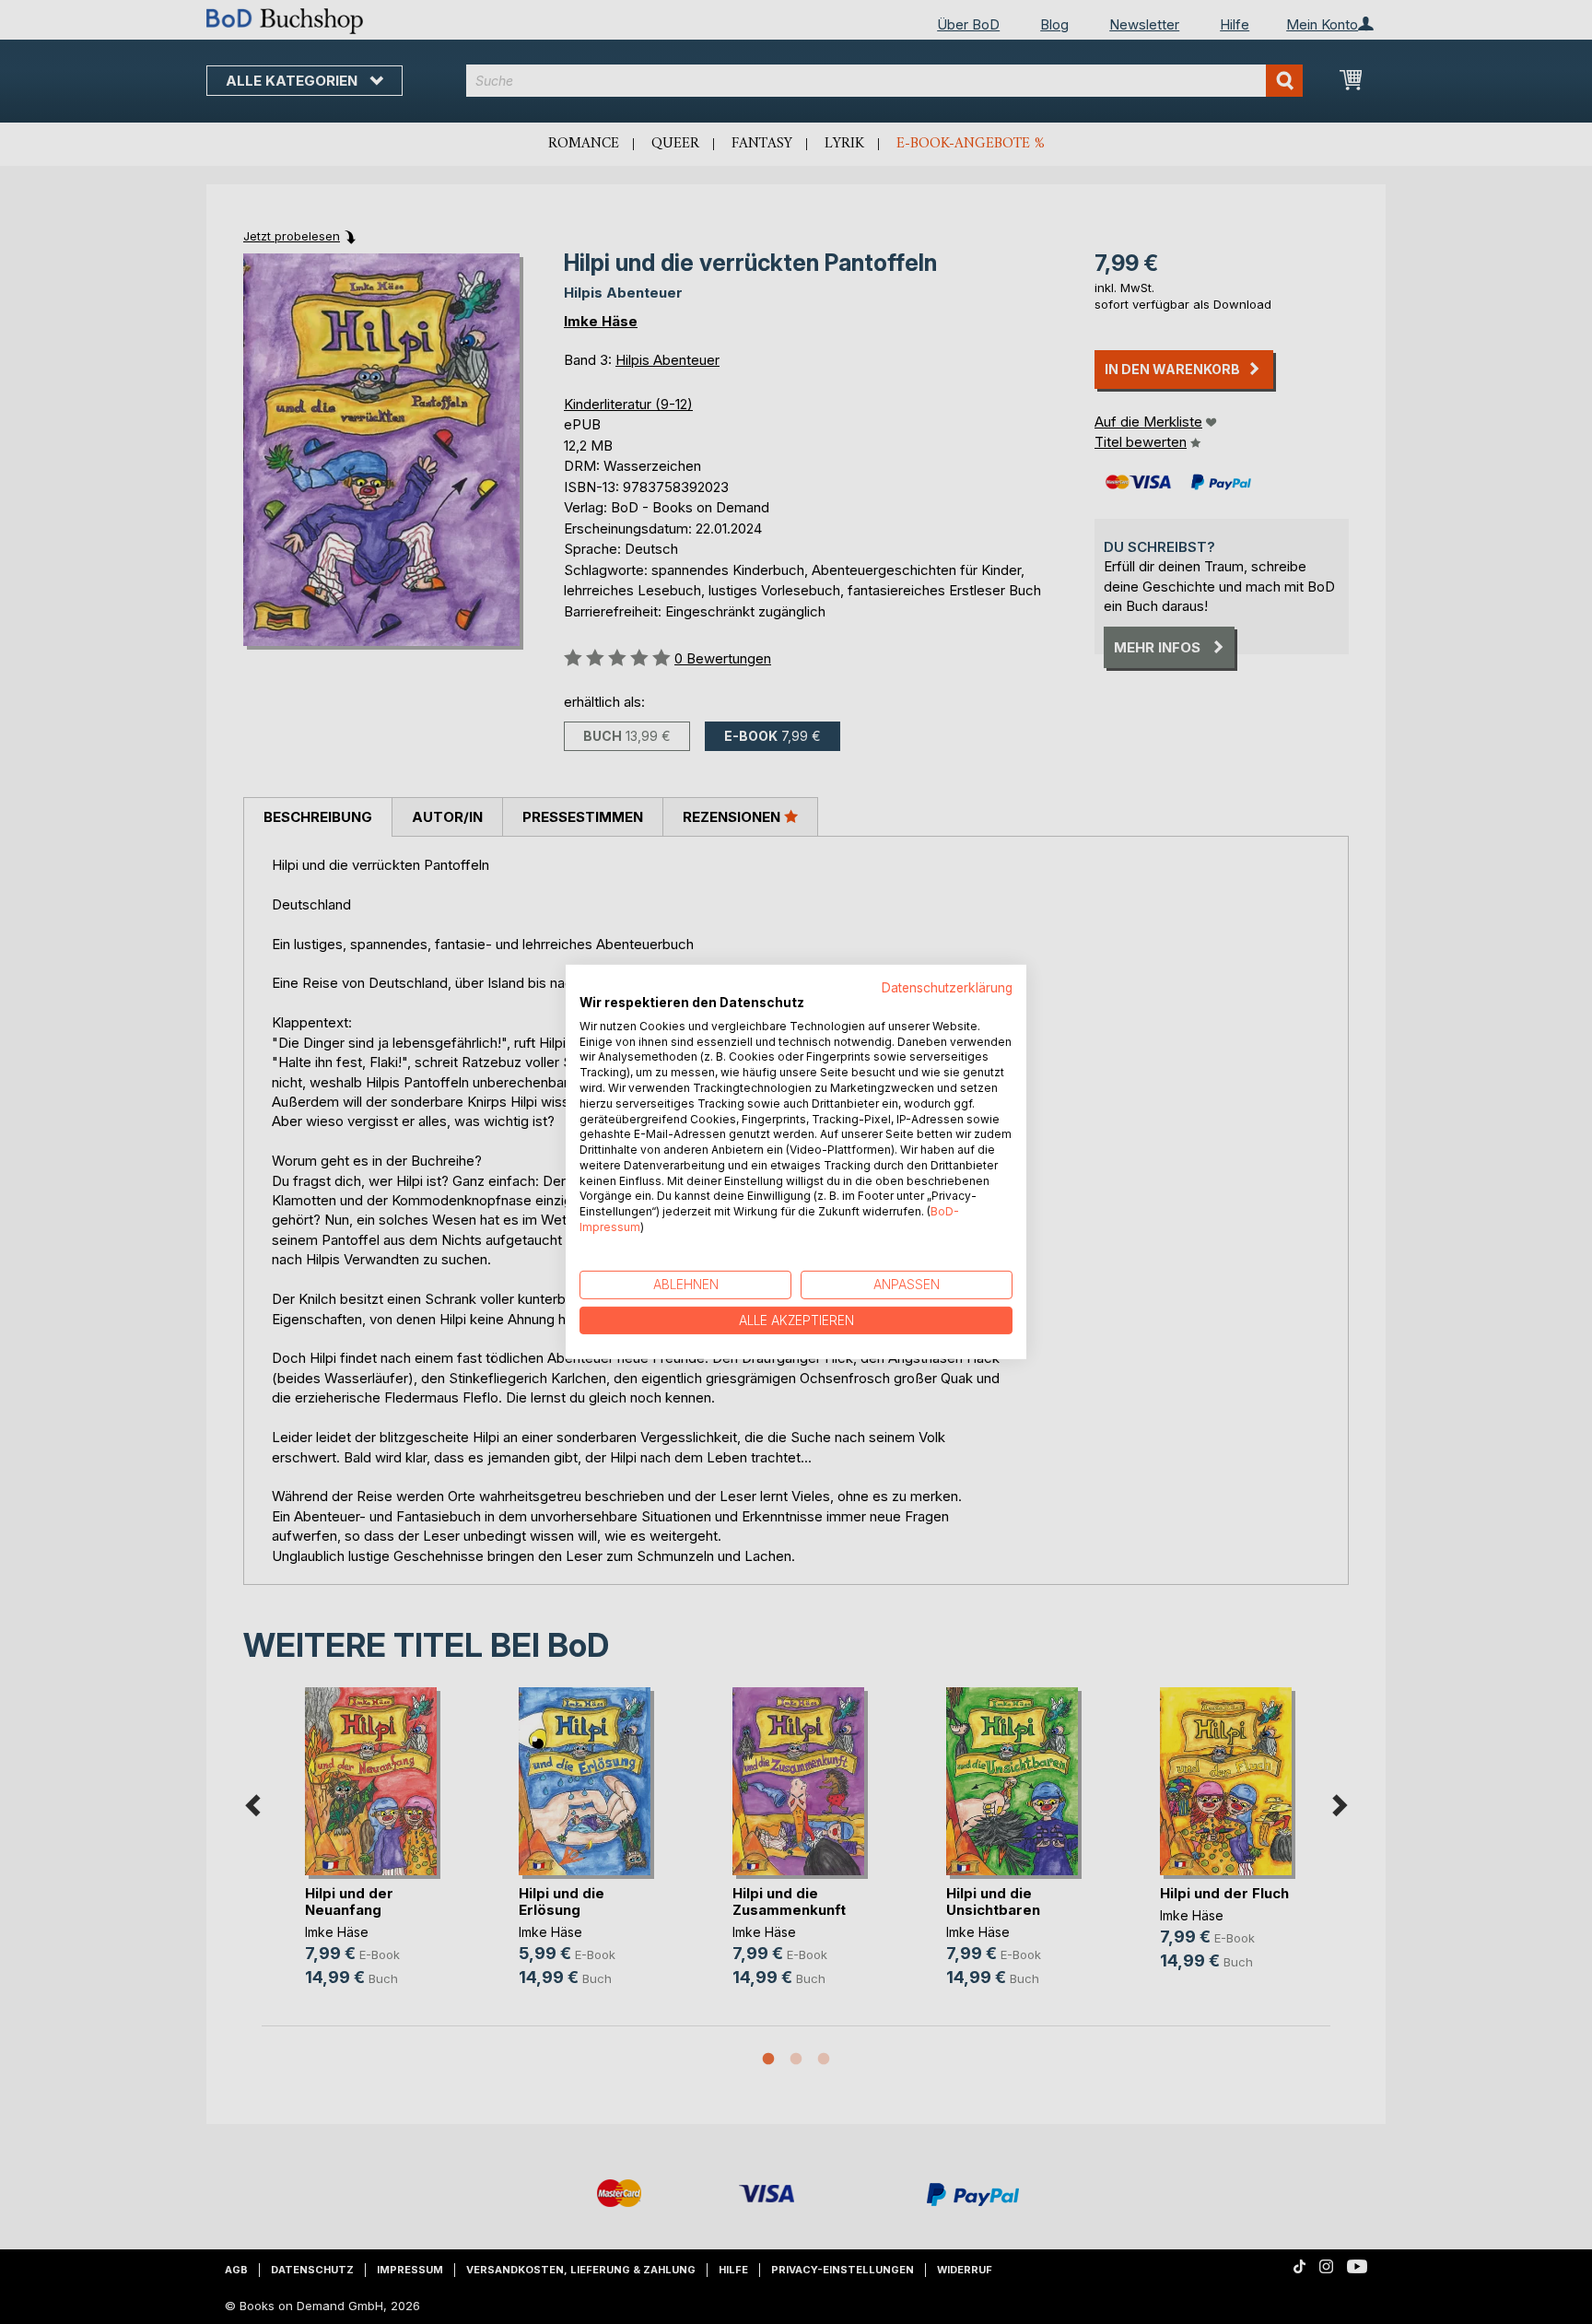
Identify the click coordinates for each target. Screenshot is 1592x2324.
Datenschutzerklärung (947, 988)
